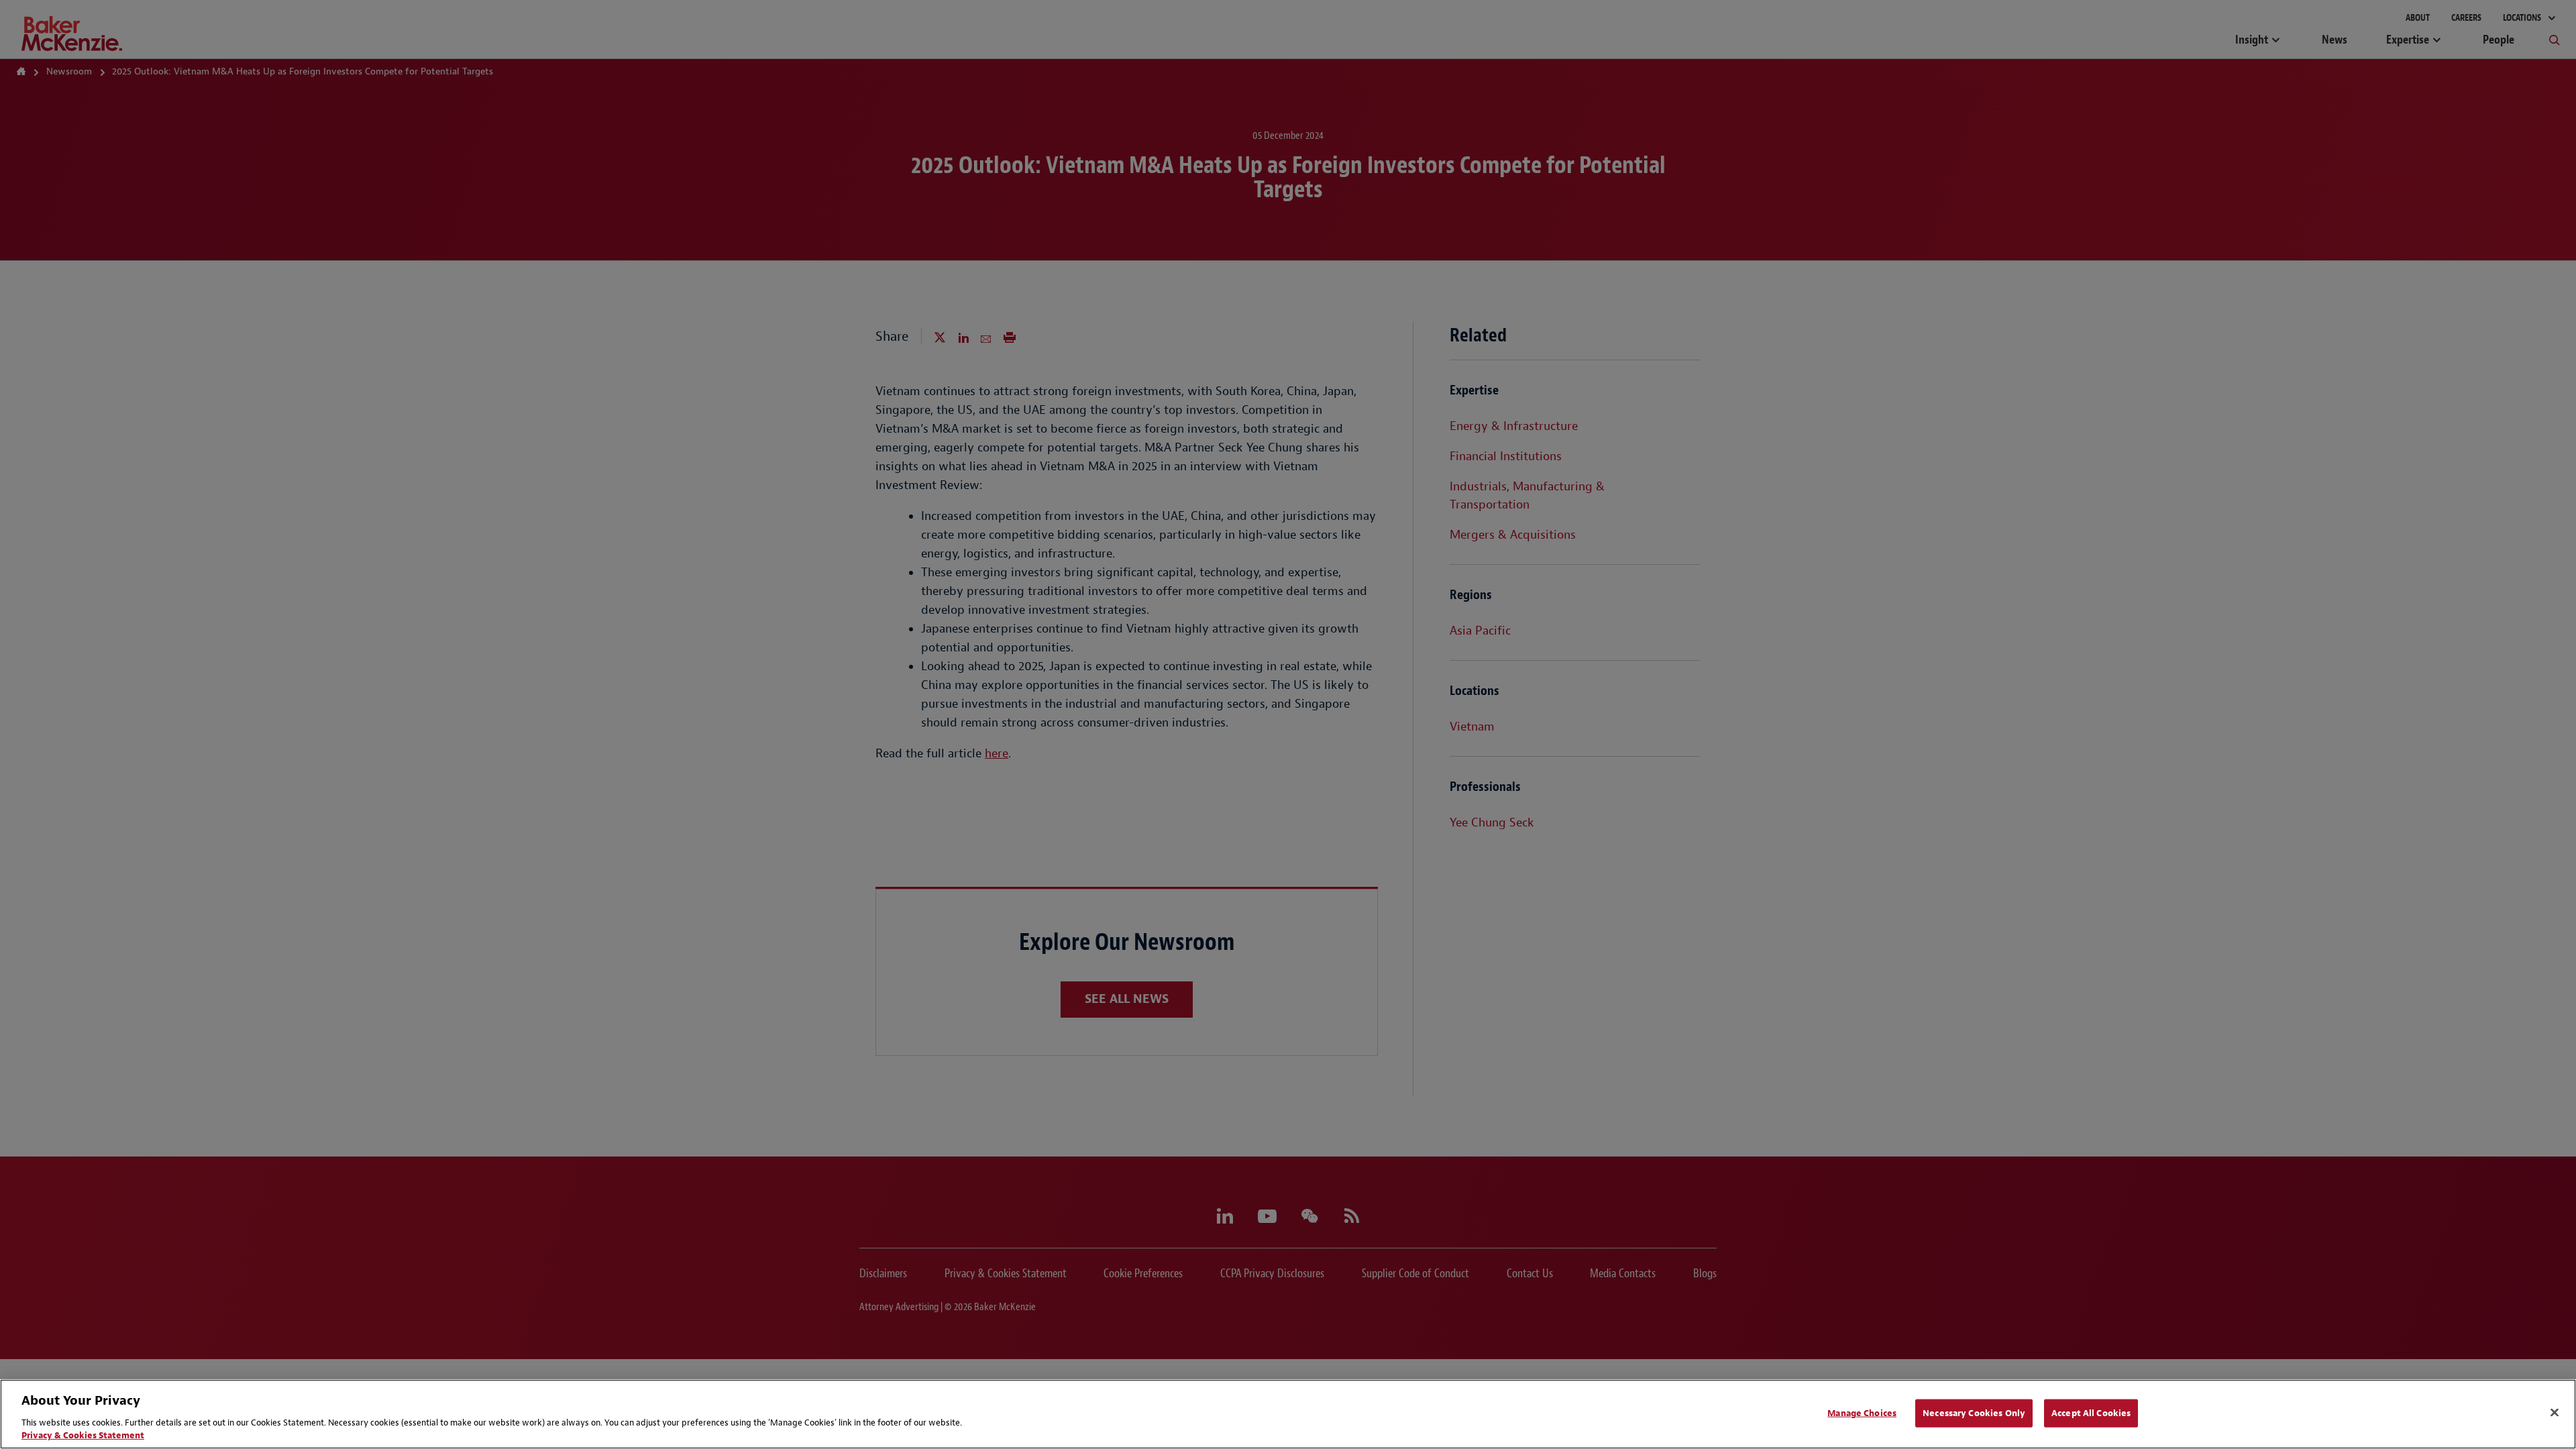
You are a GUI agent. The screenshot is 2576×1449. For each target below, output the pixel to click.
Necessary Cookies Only (1974, 1413)
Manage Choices (1862, 1413)
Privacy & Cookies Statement (83, 1435)
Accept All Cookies (2091, 1413)
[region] (1288, 1414)
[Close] (2555, 1413)
